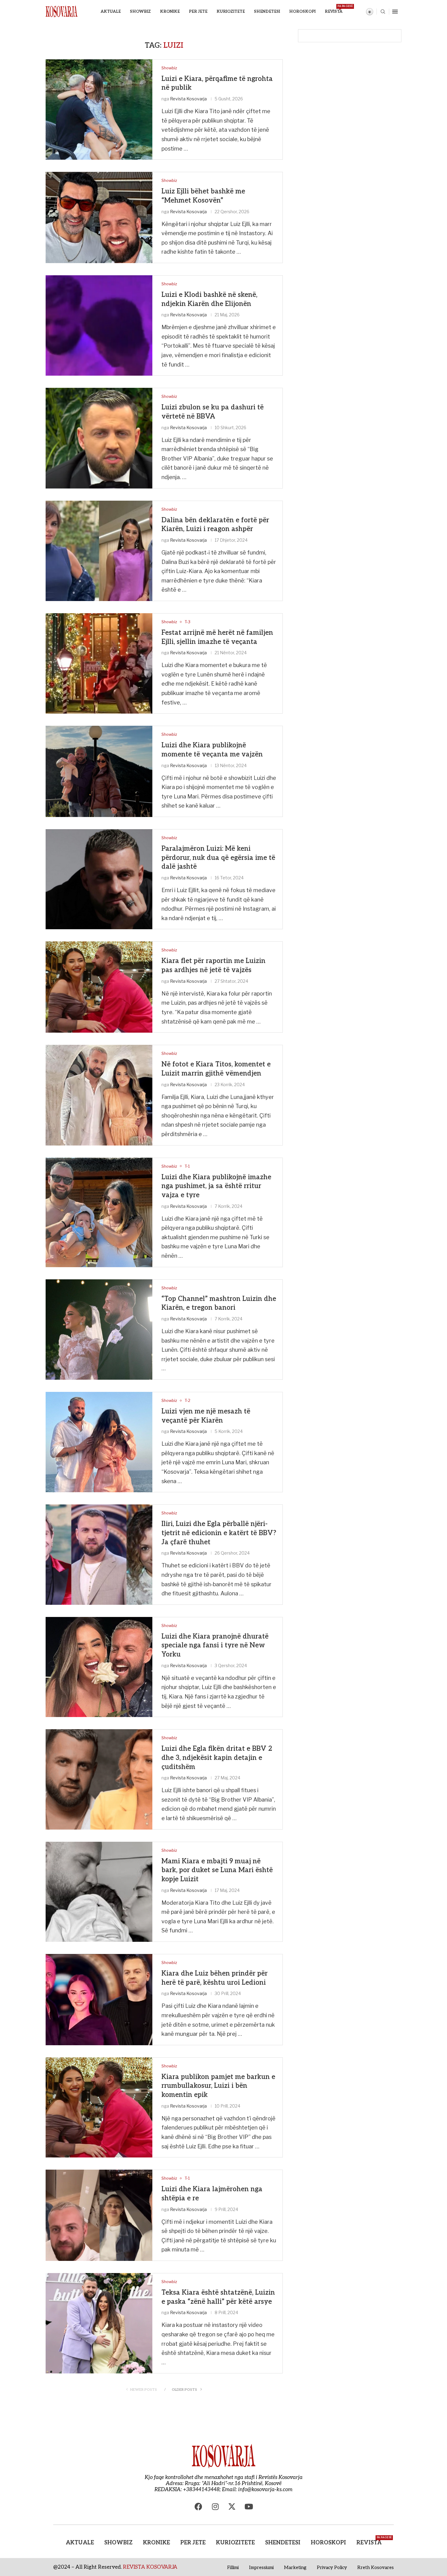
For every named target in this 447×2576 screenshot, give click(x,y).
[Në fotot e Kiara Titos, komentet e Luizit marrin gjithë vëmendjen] (99, 1095)
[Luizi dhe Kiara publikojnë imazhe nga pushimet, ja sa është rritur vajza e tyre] (99, 1212)
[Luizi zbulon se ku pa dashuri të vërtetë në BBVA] (99, 438)
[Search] (383, 12)
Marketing (295, 2567)
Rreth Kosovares (376, 2567)
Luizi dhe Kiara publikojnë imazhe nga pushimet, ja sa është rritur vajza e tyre (216, 1186)
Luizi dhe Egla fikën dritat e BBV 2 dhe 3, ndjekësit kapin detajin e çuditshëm (217, 1758)
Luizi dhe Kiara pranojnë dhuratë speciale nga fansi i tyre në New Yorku (215, 1645)
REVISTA (334, 9)
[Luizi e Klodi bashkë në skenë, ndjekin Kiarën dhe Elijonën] (99, 325)
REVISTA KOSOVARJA (150, 2567)
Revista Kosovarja (188, 99)
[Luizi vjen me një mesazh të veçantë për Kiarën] (99, 1442)
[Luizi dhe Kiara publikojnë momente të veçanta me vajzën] (99, 771)
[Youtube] (249, 2506)
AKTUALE (111, 12)
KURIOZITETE (231, 12)
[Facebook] (199, 2506)
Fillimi (233, 2567)
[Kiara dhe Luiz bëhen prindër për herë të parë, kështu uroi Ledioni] (99, 2000)
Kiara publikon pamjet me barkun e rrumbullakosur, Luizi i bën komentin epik (218, 2086)
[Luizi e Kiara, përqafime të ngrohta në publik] (99, 110)
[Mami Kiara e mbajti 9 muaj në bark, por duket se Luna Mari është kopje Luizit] (99, 1892)
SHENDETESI (267, 12)
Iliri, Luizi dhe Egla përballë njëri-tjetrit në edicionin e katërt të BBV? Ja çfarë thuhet (219, 1533)
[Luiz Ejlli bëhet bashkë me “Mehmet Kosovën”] (99, 217)
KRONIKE (170, 12)
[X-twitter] (232, 2506)
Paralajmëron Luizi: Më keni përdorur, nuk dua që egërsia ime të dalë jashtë (218, 858)
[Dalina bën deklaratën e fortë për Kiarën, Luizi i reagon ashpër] (99, 551)
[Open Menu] (395, 12)
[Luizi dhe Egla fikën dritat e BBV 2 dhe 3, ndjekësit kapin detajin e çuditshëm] (99, 1779)
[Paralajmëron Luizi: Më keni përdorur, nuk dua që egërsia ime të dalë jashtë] (99, 879)
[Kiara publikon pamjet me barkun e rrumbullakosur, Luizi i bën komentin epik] (99, 2107)
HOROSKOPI (302, 12)
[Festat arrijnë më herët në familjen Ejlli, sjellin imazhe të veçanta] (99, 663)
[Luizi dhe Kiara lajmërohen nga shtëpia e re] (99, 2215)
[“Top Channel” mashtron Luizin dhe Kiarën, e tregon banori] (99, 1330)
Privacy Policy (332, 2567)
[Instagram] (215, 2506)
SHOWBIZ (140, 12)
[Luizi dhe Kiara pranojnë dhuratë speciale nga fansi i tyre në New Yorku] (99, 1667)
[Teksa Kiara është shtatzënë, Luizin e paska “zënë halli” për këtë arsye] (99, 2323)
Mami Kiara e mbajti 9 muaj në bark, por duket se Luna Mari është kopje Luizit (217, 1870)
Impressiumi (261, 2567)
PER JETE (198, 12)
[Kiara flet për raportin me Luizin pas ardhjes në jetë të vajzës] (99, 987)
